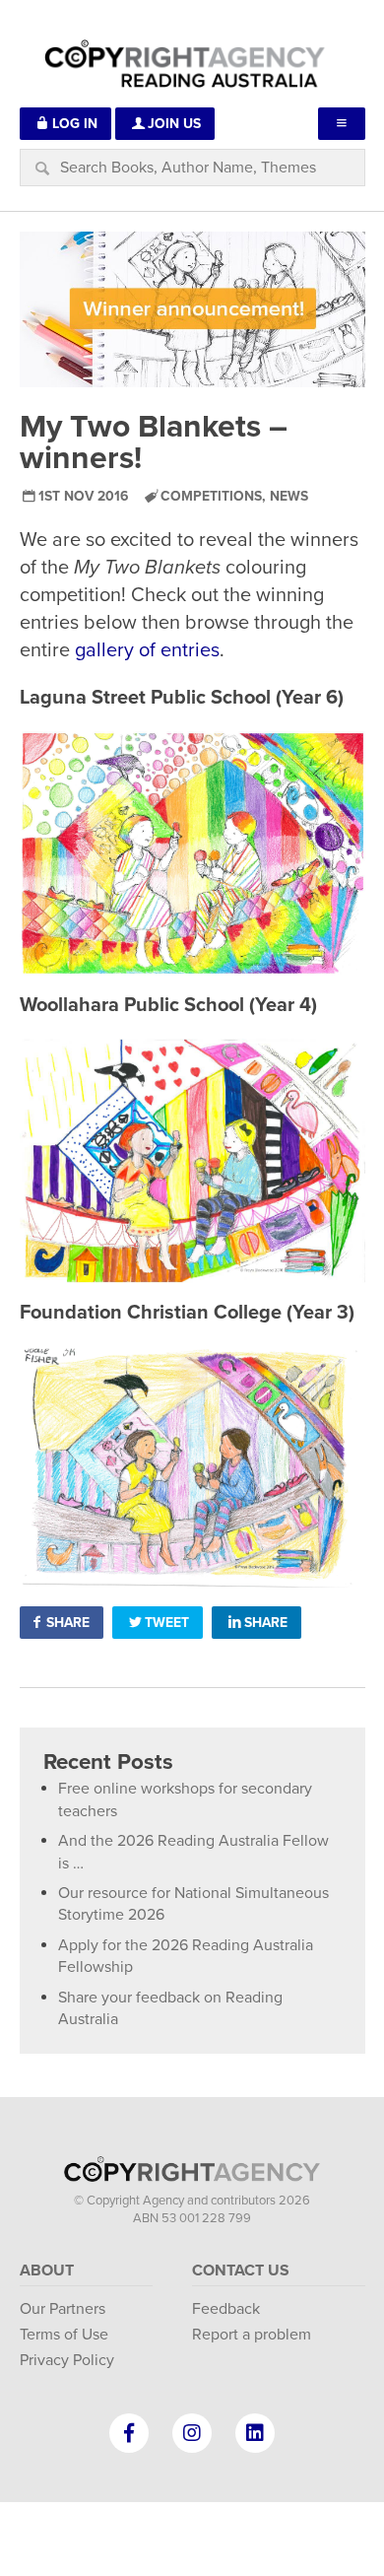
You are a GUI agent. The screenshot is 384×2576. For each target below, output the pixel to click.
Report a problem (252, 2335)
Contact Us (241, 2271)
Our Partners (63, 2309)
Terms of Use (64, 2335)
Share (68, 1623)
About (47, 2271)
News (289, 496)
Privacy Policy (67, 2360)
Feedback (226, 2309)
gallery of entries (147, 650)
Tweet (167, 1623)
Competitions (211, 496)
